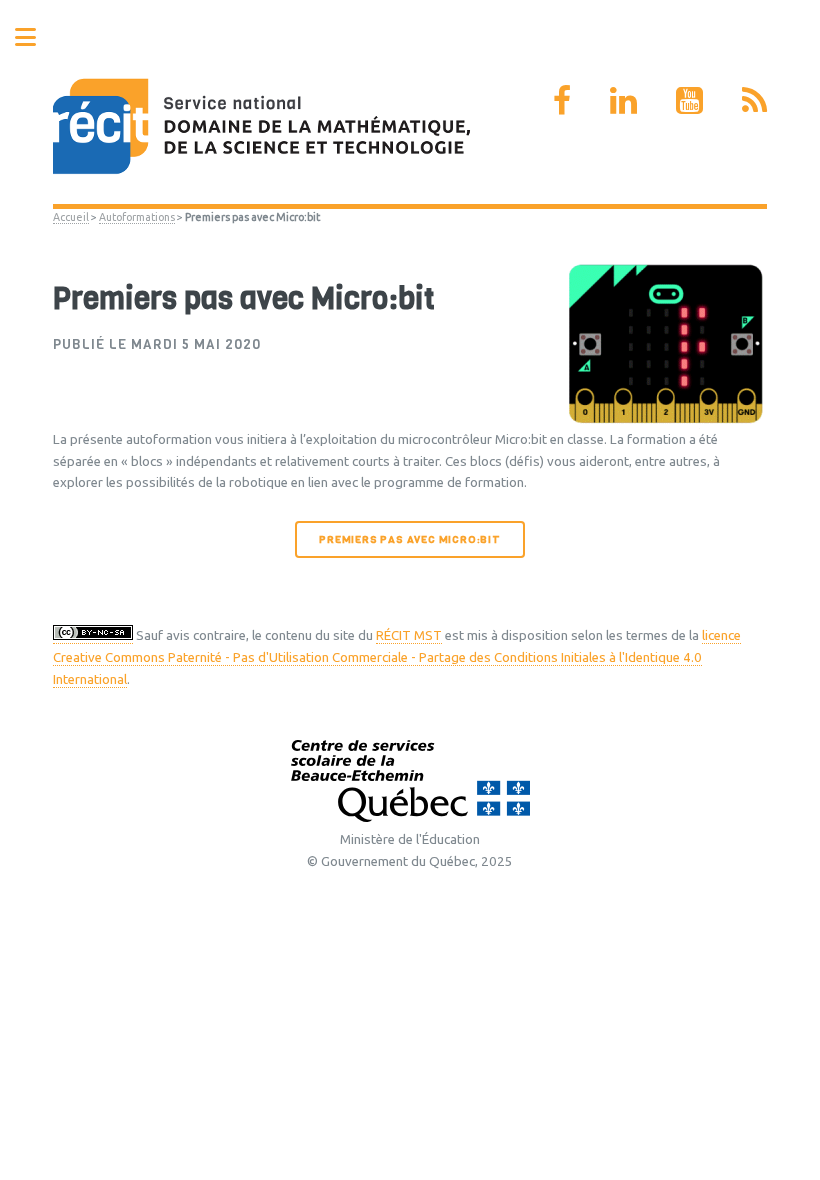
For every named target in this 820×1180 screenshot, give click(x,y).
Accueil (71, 217)
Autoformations (137, 217)
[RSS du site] (754, 100)
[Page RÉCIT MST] (562, 100)
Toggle (36, 37)
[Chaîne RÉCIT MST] (689, 100)
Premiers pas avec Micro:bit (410, 539)
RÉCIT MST (409, 635)
